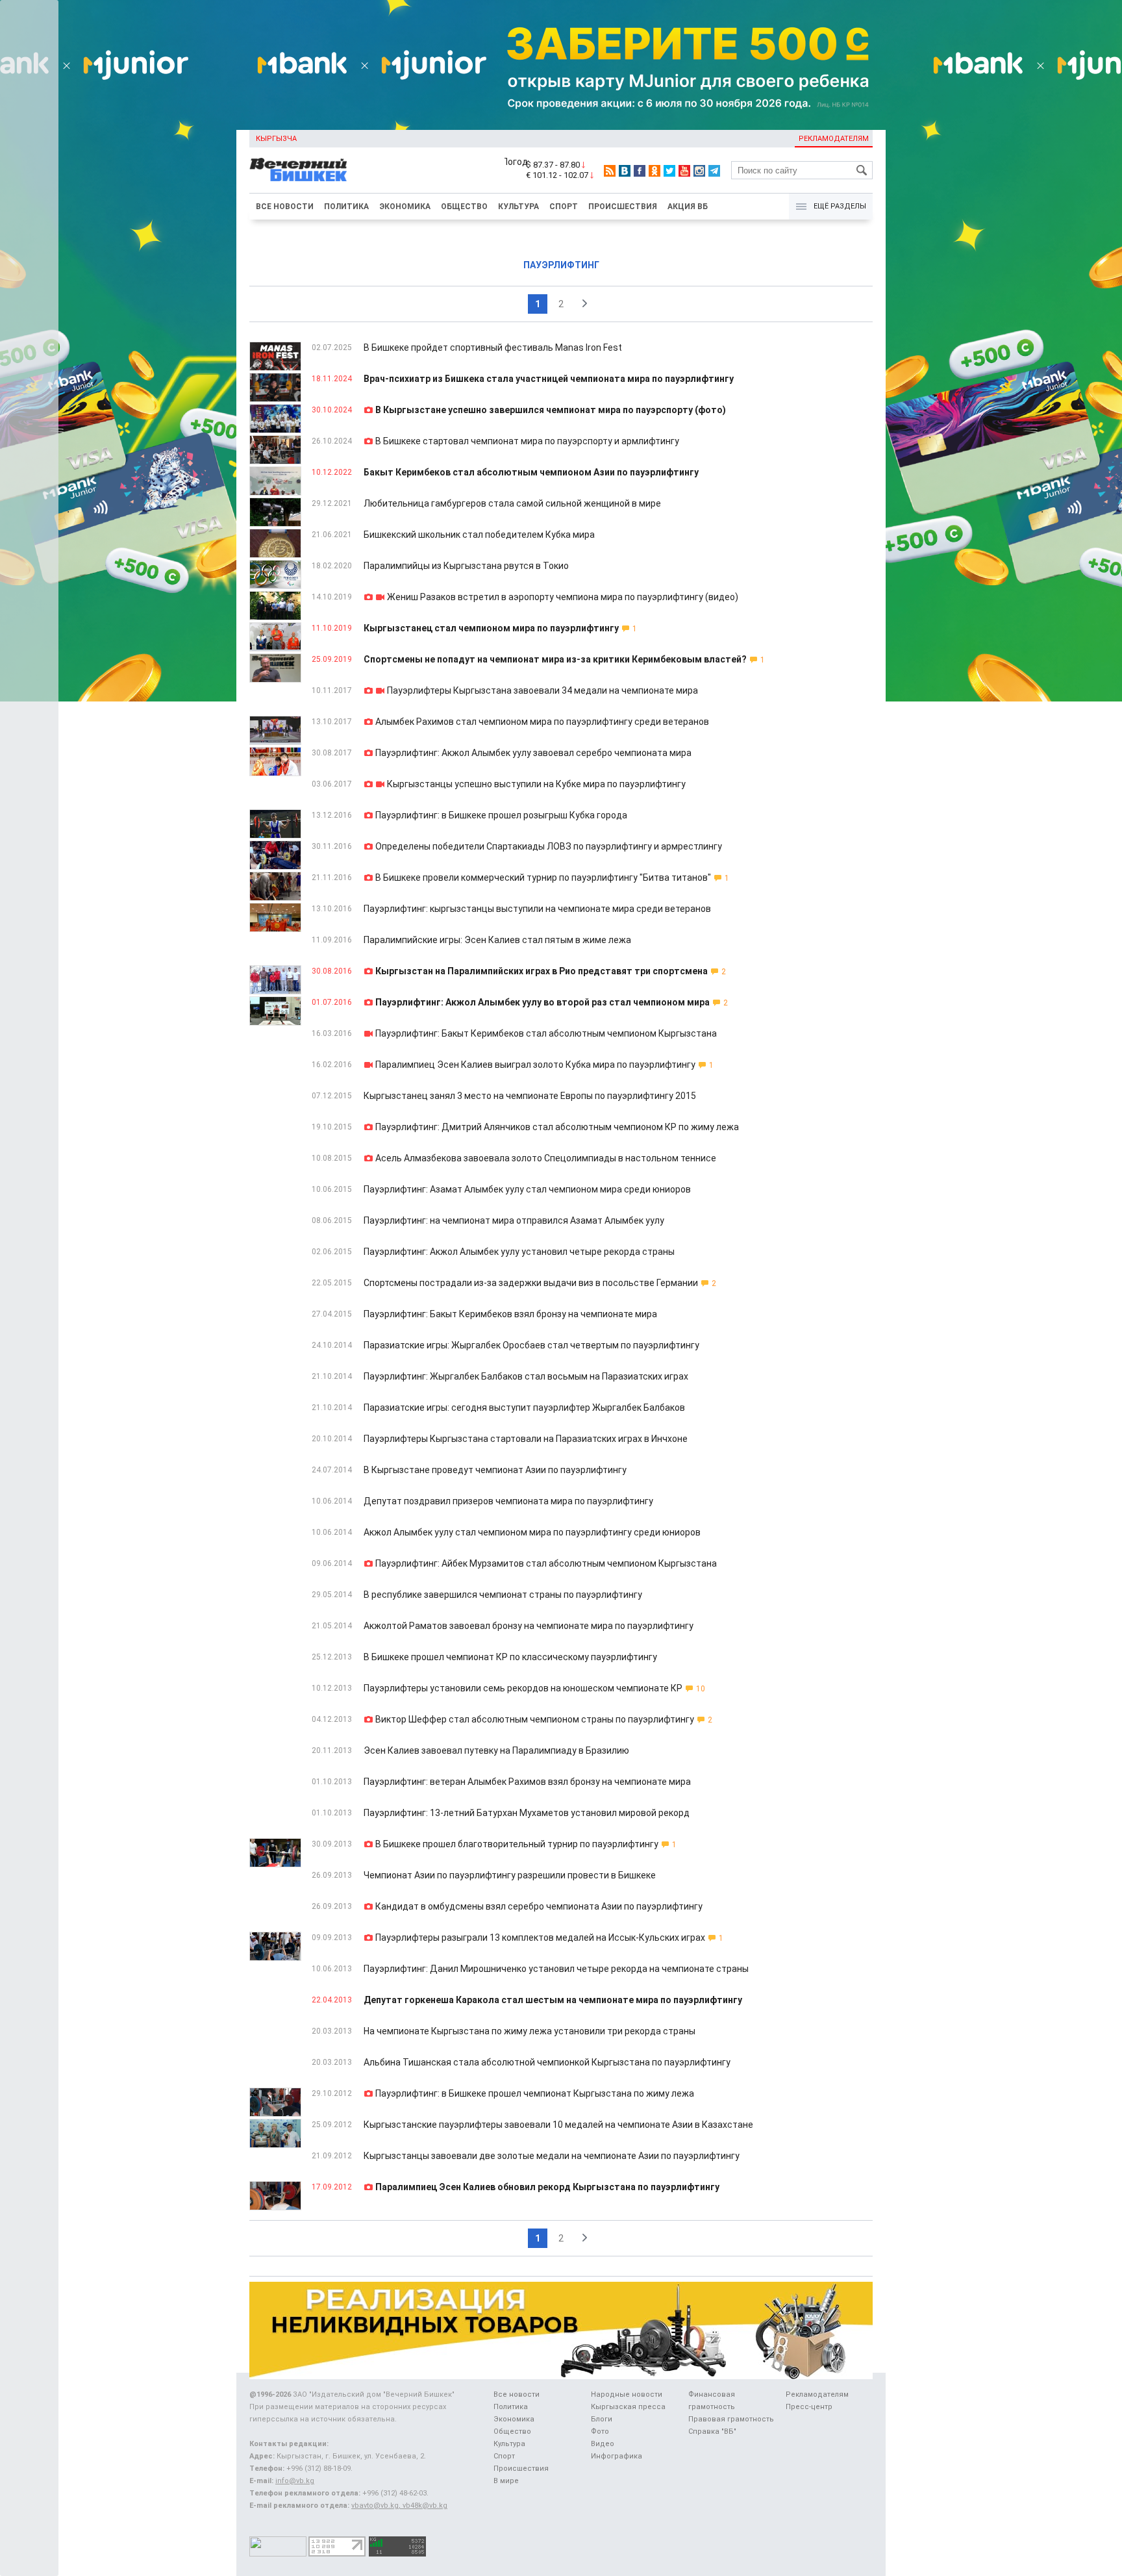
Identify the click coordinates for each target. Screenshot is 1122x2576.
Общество (464, 207)
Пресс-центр (809, 2407)
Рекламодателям (834, 139)
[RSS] (610, 171)
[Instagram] (699, 171)
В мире (506, 2481)
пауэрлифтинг (561, 265)
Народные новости (627, 2394)
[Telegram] (714, 171)
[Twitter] (669, 171)
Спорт (564, 207)
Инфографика (617, 2456)
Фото (600, 2431)
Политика (346, 207)
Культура (518, 207)
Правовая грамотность (731, 2419)
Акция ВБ (688, 207)
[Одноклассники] (654, 171)
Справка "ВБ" (712, 2431)
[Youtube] (684, 171)
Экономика (405, 207)
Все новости (285, 207)
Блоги (602, 2419)
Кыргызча (276, 139)
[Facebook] (640, 171)
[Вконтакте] (625, 171)
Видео (603, 2444)
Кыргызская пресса (628, 2407)
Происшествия (623, 207)
